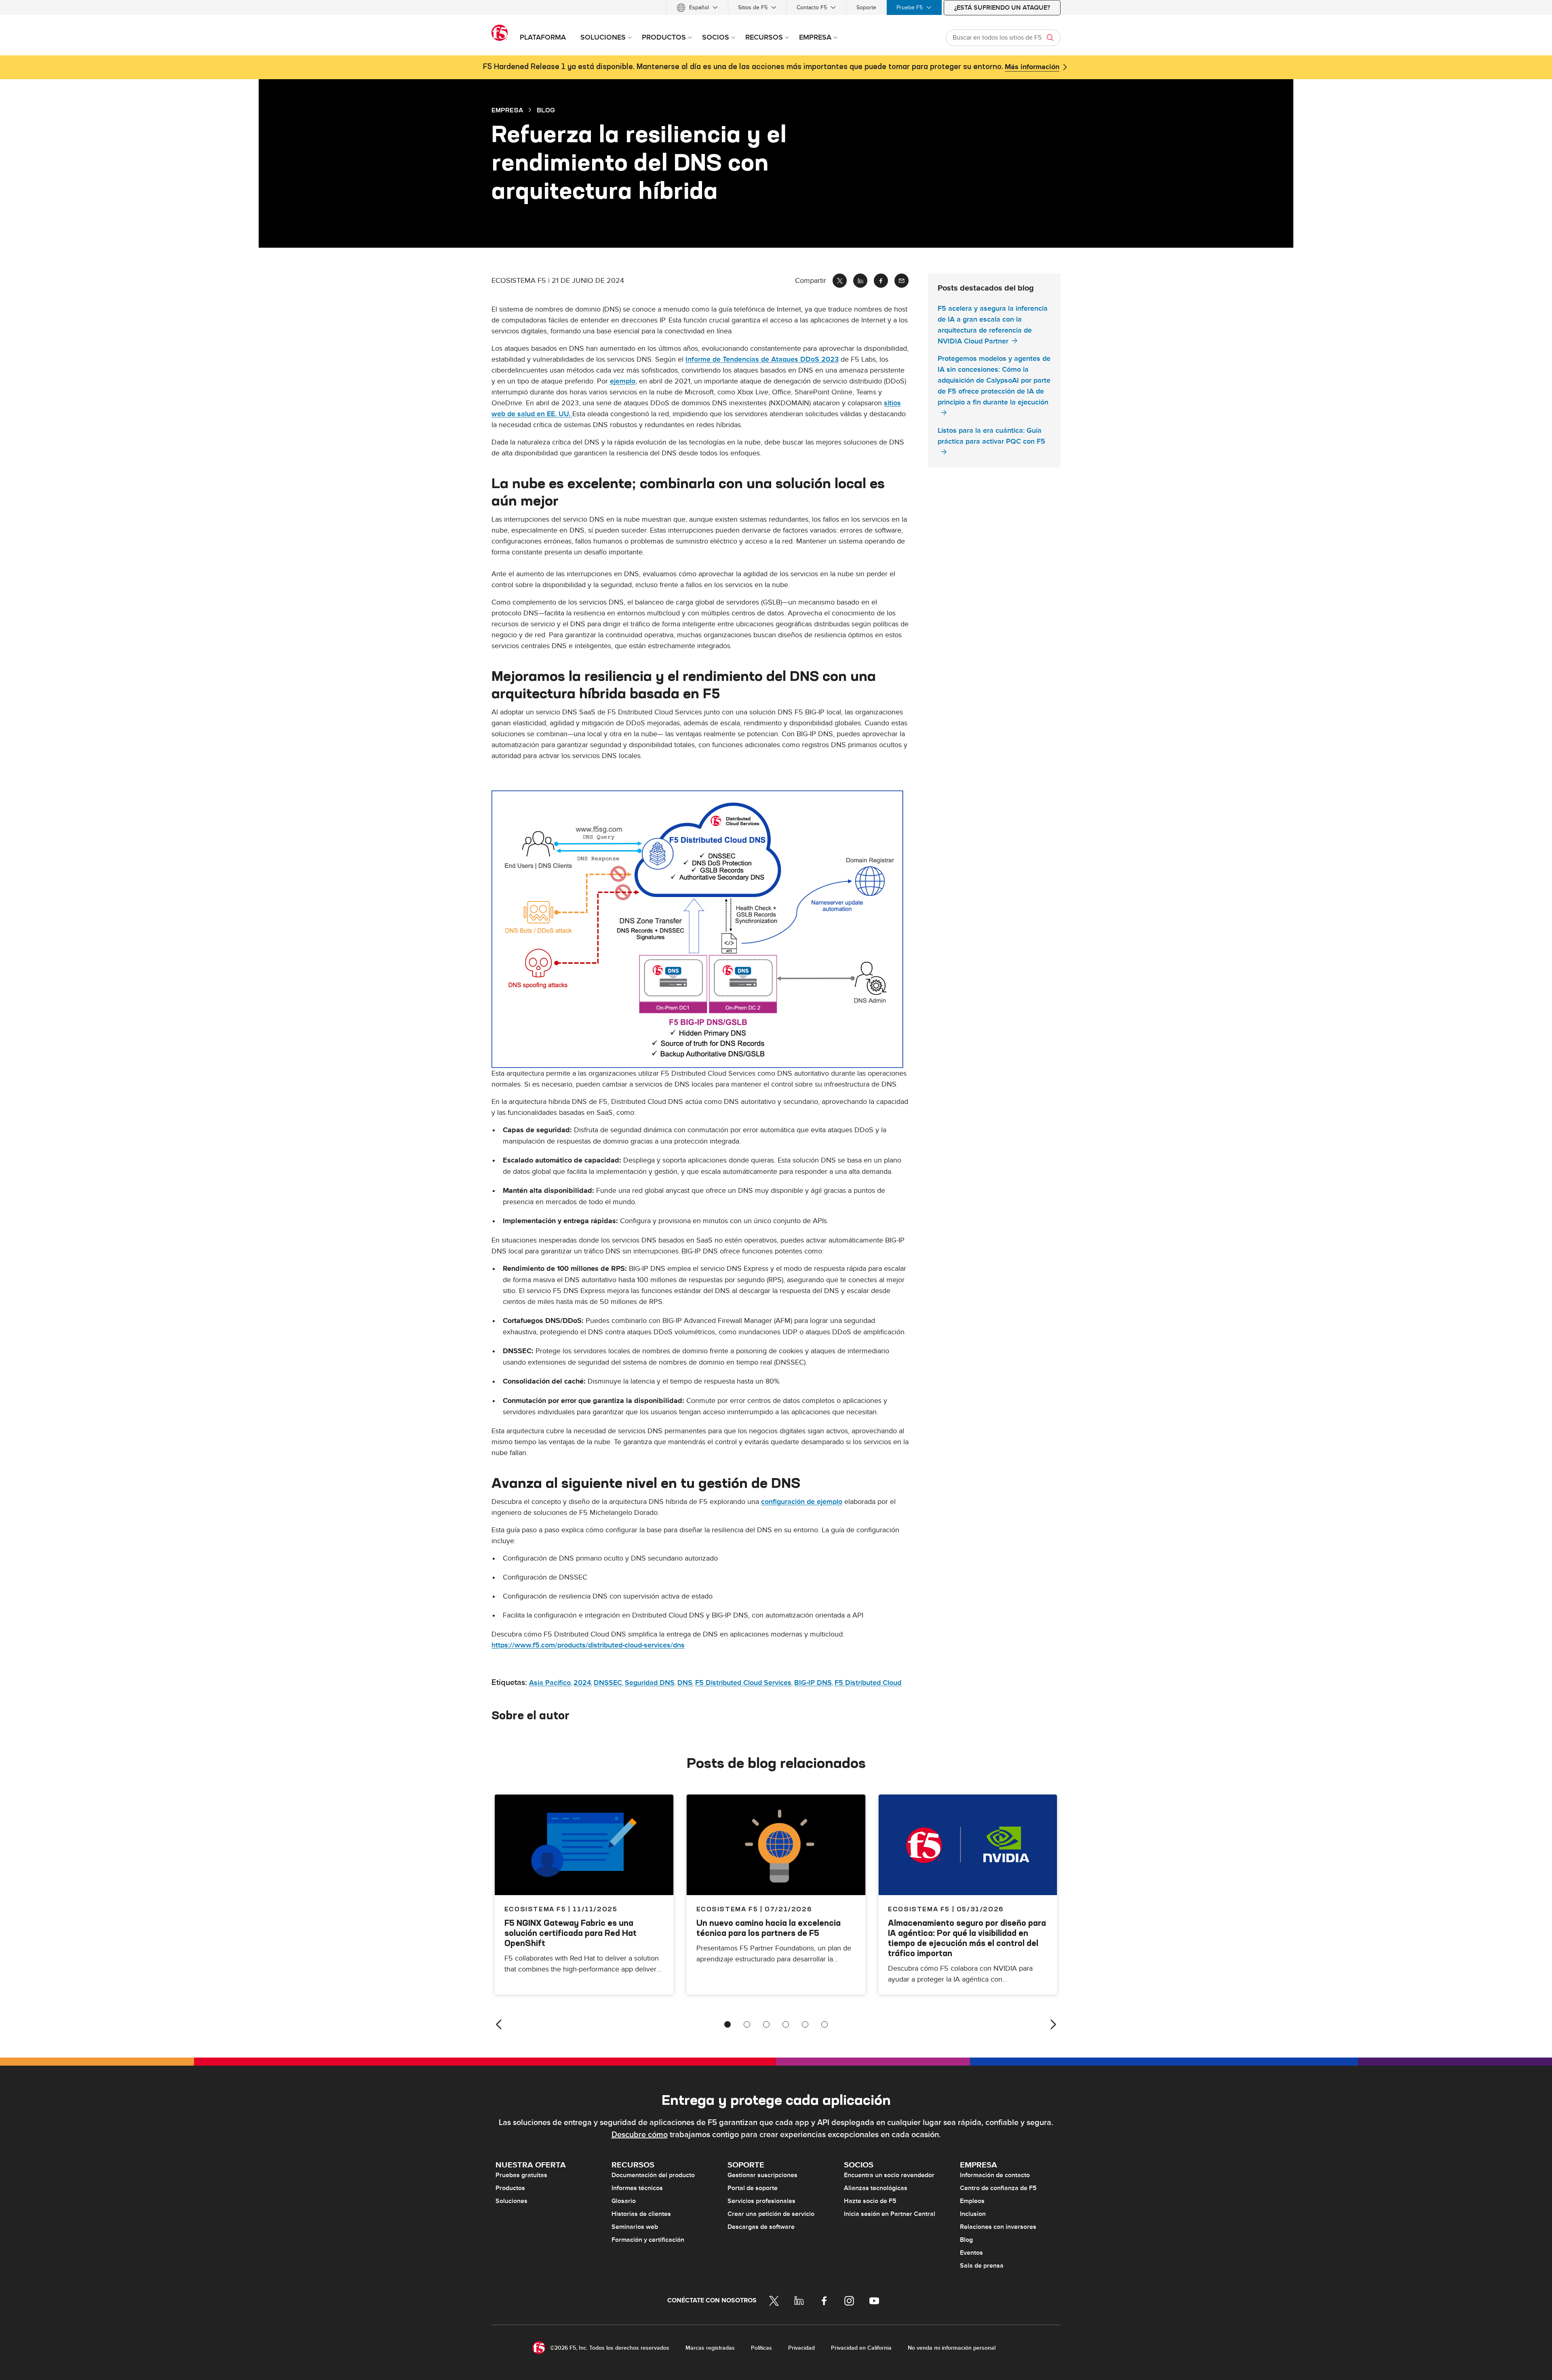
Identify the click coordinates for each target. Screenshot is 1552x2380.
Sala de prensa (982, 2266)
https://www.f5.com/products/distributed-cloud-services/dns (588, 1645)
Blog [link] (546, 110)
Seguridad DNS (650, 1683)
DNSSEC (608, 1683)
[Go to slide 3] (766, 2024)
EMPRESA (507, 110)
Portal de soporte (753, 2188)
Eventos (971, 2253)
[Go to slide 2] (747, 2024)
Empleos (972, 2201)
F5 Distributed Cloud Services (743, 1683)
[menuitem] (697, 7)
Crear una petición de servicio (771, 2214)
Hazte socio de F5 (870, 2201)
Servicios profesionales (761, 2201)
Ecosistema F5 (727, 1909)
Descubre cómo (640, 2135)
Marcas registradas (710, 2348)
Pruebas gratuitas (521, 2175)
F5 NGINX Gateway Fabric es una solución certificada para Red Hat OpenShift (570, 1933)
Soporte (866, 7)
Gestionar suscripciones (762, 2175)
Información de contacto (995, 2175)
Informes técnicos (637, 2188)
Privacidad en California (861, 2348)
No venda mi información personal (952, 2348)
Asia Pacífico (550, 1683)
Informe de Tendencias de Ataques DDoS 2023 (762, 359)
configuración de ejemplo (802, 1502)
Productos (510, 2188)
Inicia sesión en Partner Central (890, 2214)
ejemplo (623, 381)
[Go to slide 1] (727, 2024)
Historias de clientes (641, 2214)
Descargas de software (761, 2227)
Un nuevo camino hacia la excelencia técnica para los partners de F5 (769, 1928)
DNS (685, 1683)
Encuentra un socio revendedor (889, 2175)
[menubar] (776, 7)
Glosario (624, 2201)
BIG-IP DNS (813, 1683)
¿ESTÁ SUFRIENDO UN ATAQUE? (1002, 8)
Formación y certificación (648, 2240)
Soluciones (511, 2201)
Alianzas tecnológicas (876, 2188)
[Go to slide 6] (824, 2024)
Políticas (761, 2348)
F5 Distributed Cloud (868, 1683)
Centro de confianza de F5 (998, 2188)
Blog (966, 2240)
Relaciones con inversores (998, 2227)
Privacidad (801, 2348)
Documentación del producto (653, 2175)
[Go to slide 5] (805, 2024)
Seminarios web (635, 2227)
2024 (582, 1683)
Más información (1032, 67)
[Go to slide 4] (786, 2024)
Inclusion (973, 2214)
